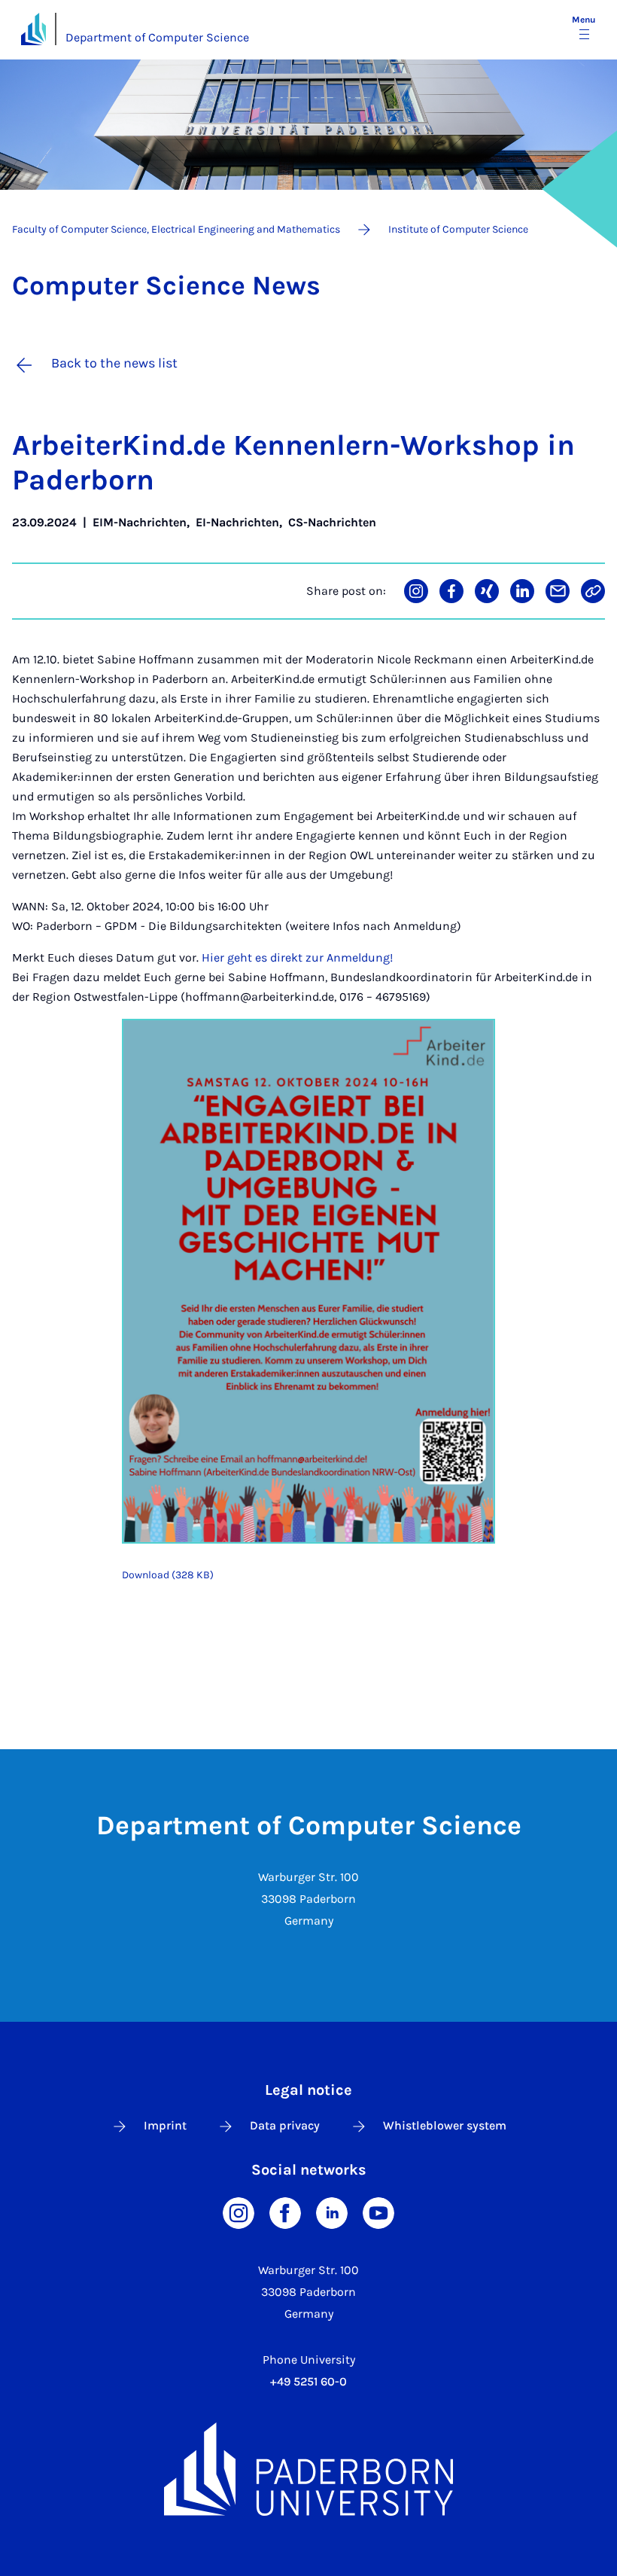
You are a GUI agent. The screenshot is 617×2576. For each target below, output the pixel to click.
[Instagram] (239, 2212)
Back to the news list (114, 363)
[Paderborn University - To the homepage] (33, 29)
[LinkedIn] (332, 2212)
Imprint (165, 2125)
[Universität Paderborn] (308, 2469)
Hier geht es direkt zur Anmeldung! (297, 957)
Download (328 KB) (168, 1575)
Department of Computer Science (157, 37)
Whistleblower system (445, 2125)
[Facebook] (285, 2212)
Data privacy (285, 2125)
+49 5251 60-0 (308, 2381)
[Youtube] (378, 2212)
